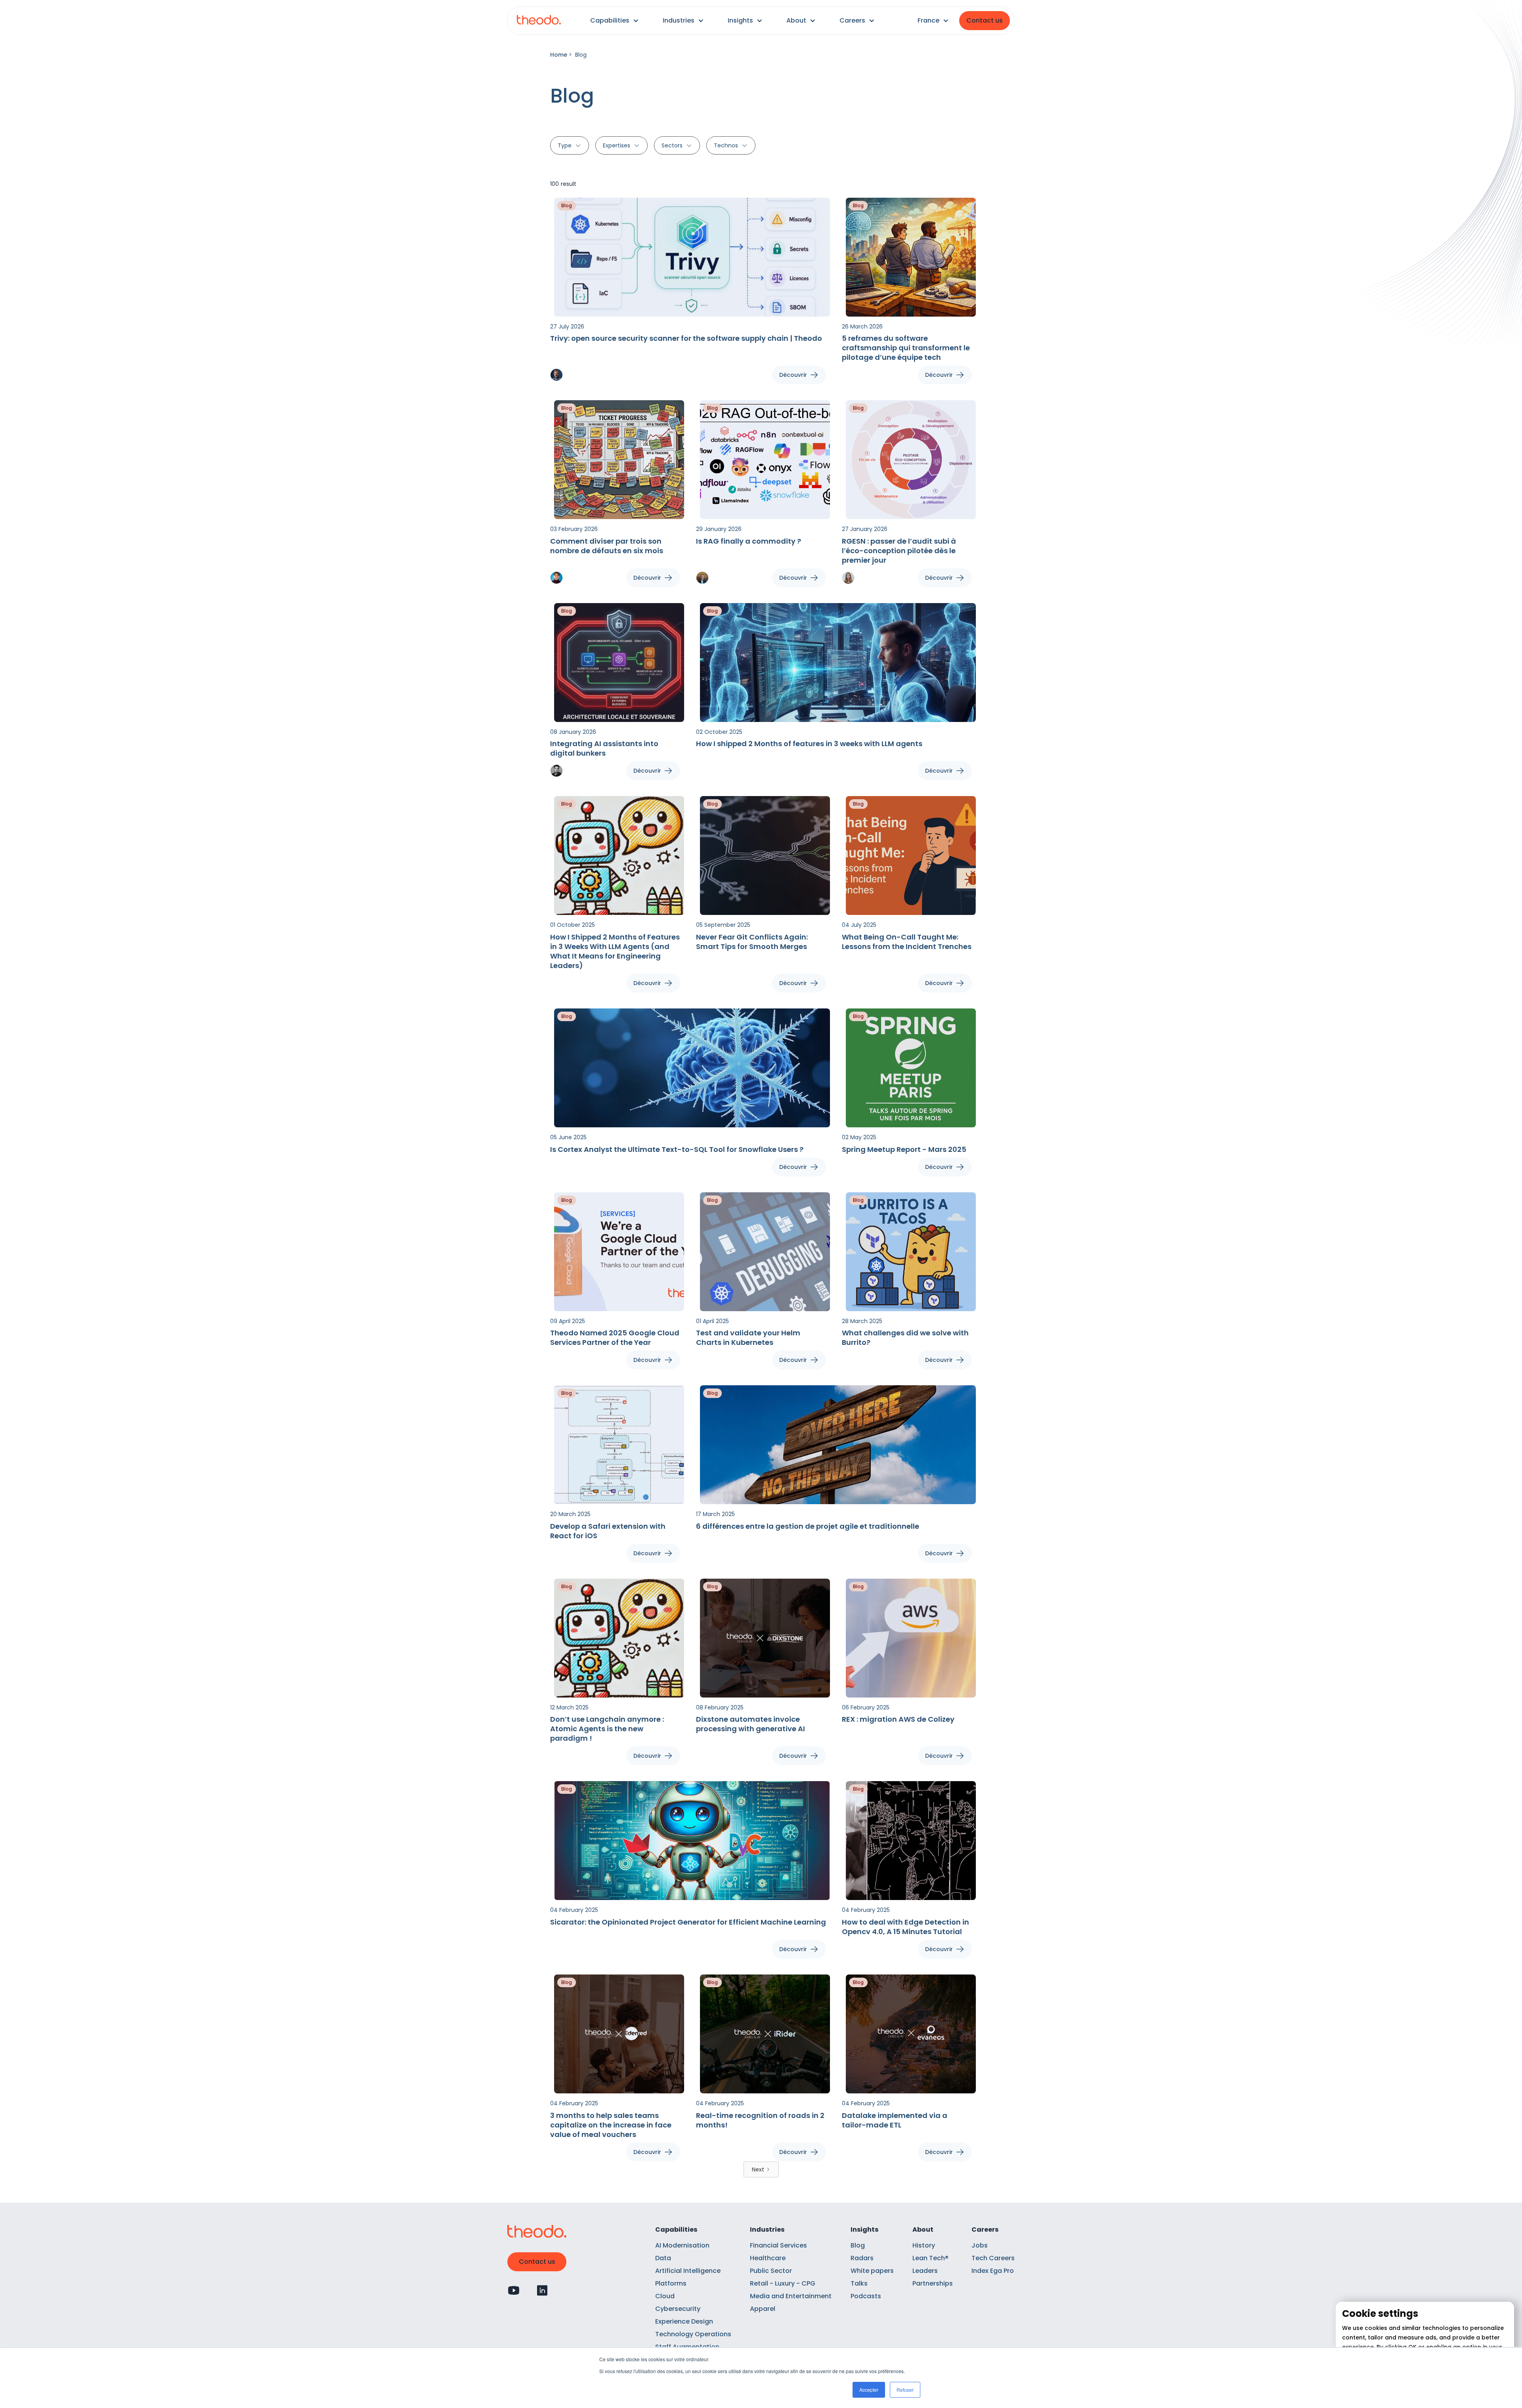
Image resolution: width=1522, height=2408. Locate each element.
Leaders (925, 2271)
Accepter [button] (869, 2390)
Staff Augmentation (687, 2347)
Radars (862, 2258)
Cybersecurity (678, 2309)
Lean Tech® (930, 2258)
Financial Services (778, 2245)
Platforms (671, 2283)
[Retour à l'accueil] (539, 21)
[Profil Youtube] (514, 2290)
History (924, 2245)
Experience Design (684, 2321)
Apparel (763, 2309)
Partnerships (933, 2283)
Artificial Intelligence (688, 2271)
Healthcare (768, 2258)
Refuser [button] (905, 2390)
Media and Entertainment (791, 2296)
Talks (859, 2283)
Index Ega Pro (993, 2271)
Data (663, 2258)
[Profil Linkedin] (542, 2290)
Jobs (980, 2245)
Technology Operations (693, 2334)
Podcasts (866, 2296)
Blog (858, 2245)
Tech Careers (993, 2258)
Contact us (985, 20)
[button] (615, 21)
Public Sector (771, 2271)
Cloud (665, 2296)
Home (559, 55)
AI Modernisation (682, 2245)
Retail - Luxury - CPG (783, 2283)
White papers (872, 2271)
